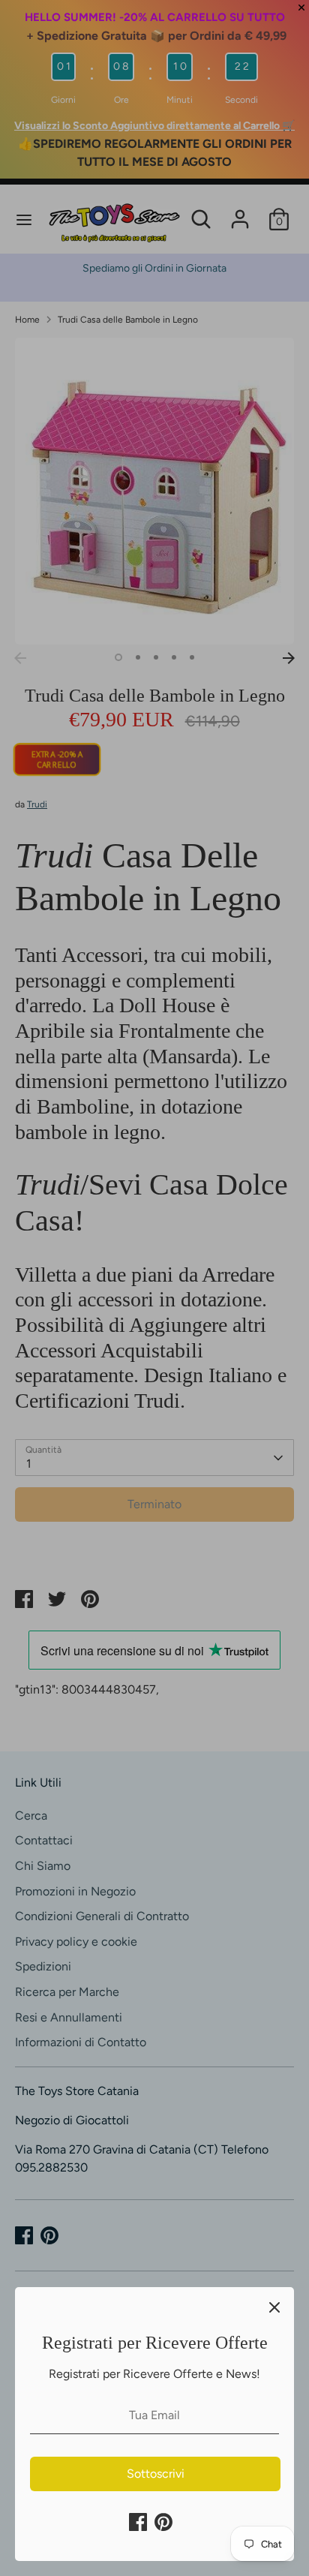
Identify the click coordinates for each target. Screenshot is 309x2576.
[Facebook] (138, 2522)
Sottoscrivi (156, 2474)
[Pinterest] (163, 2522)
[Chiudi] (274, 2307)
